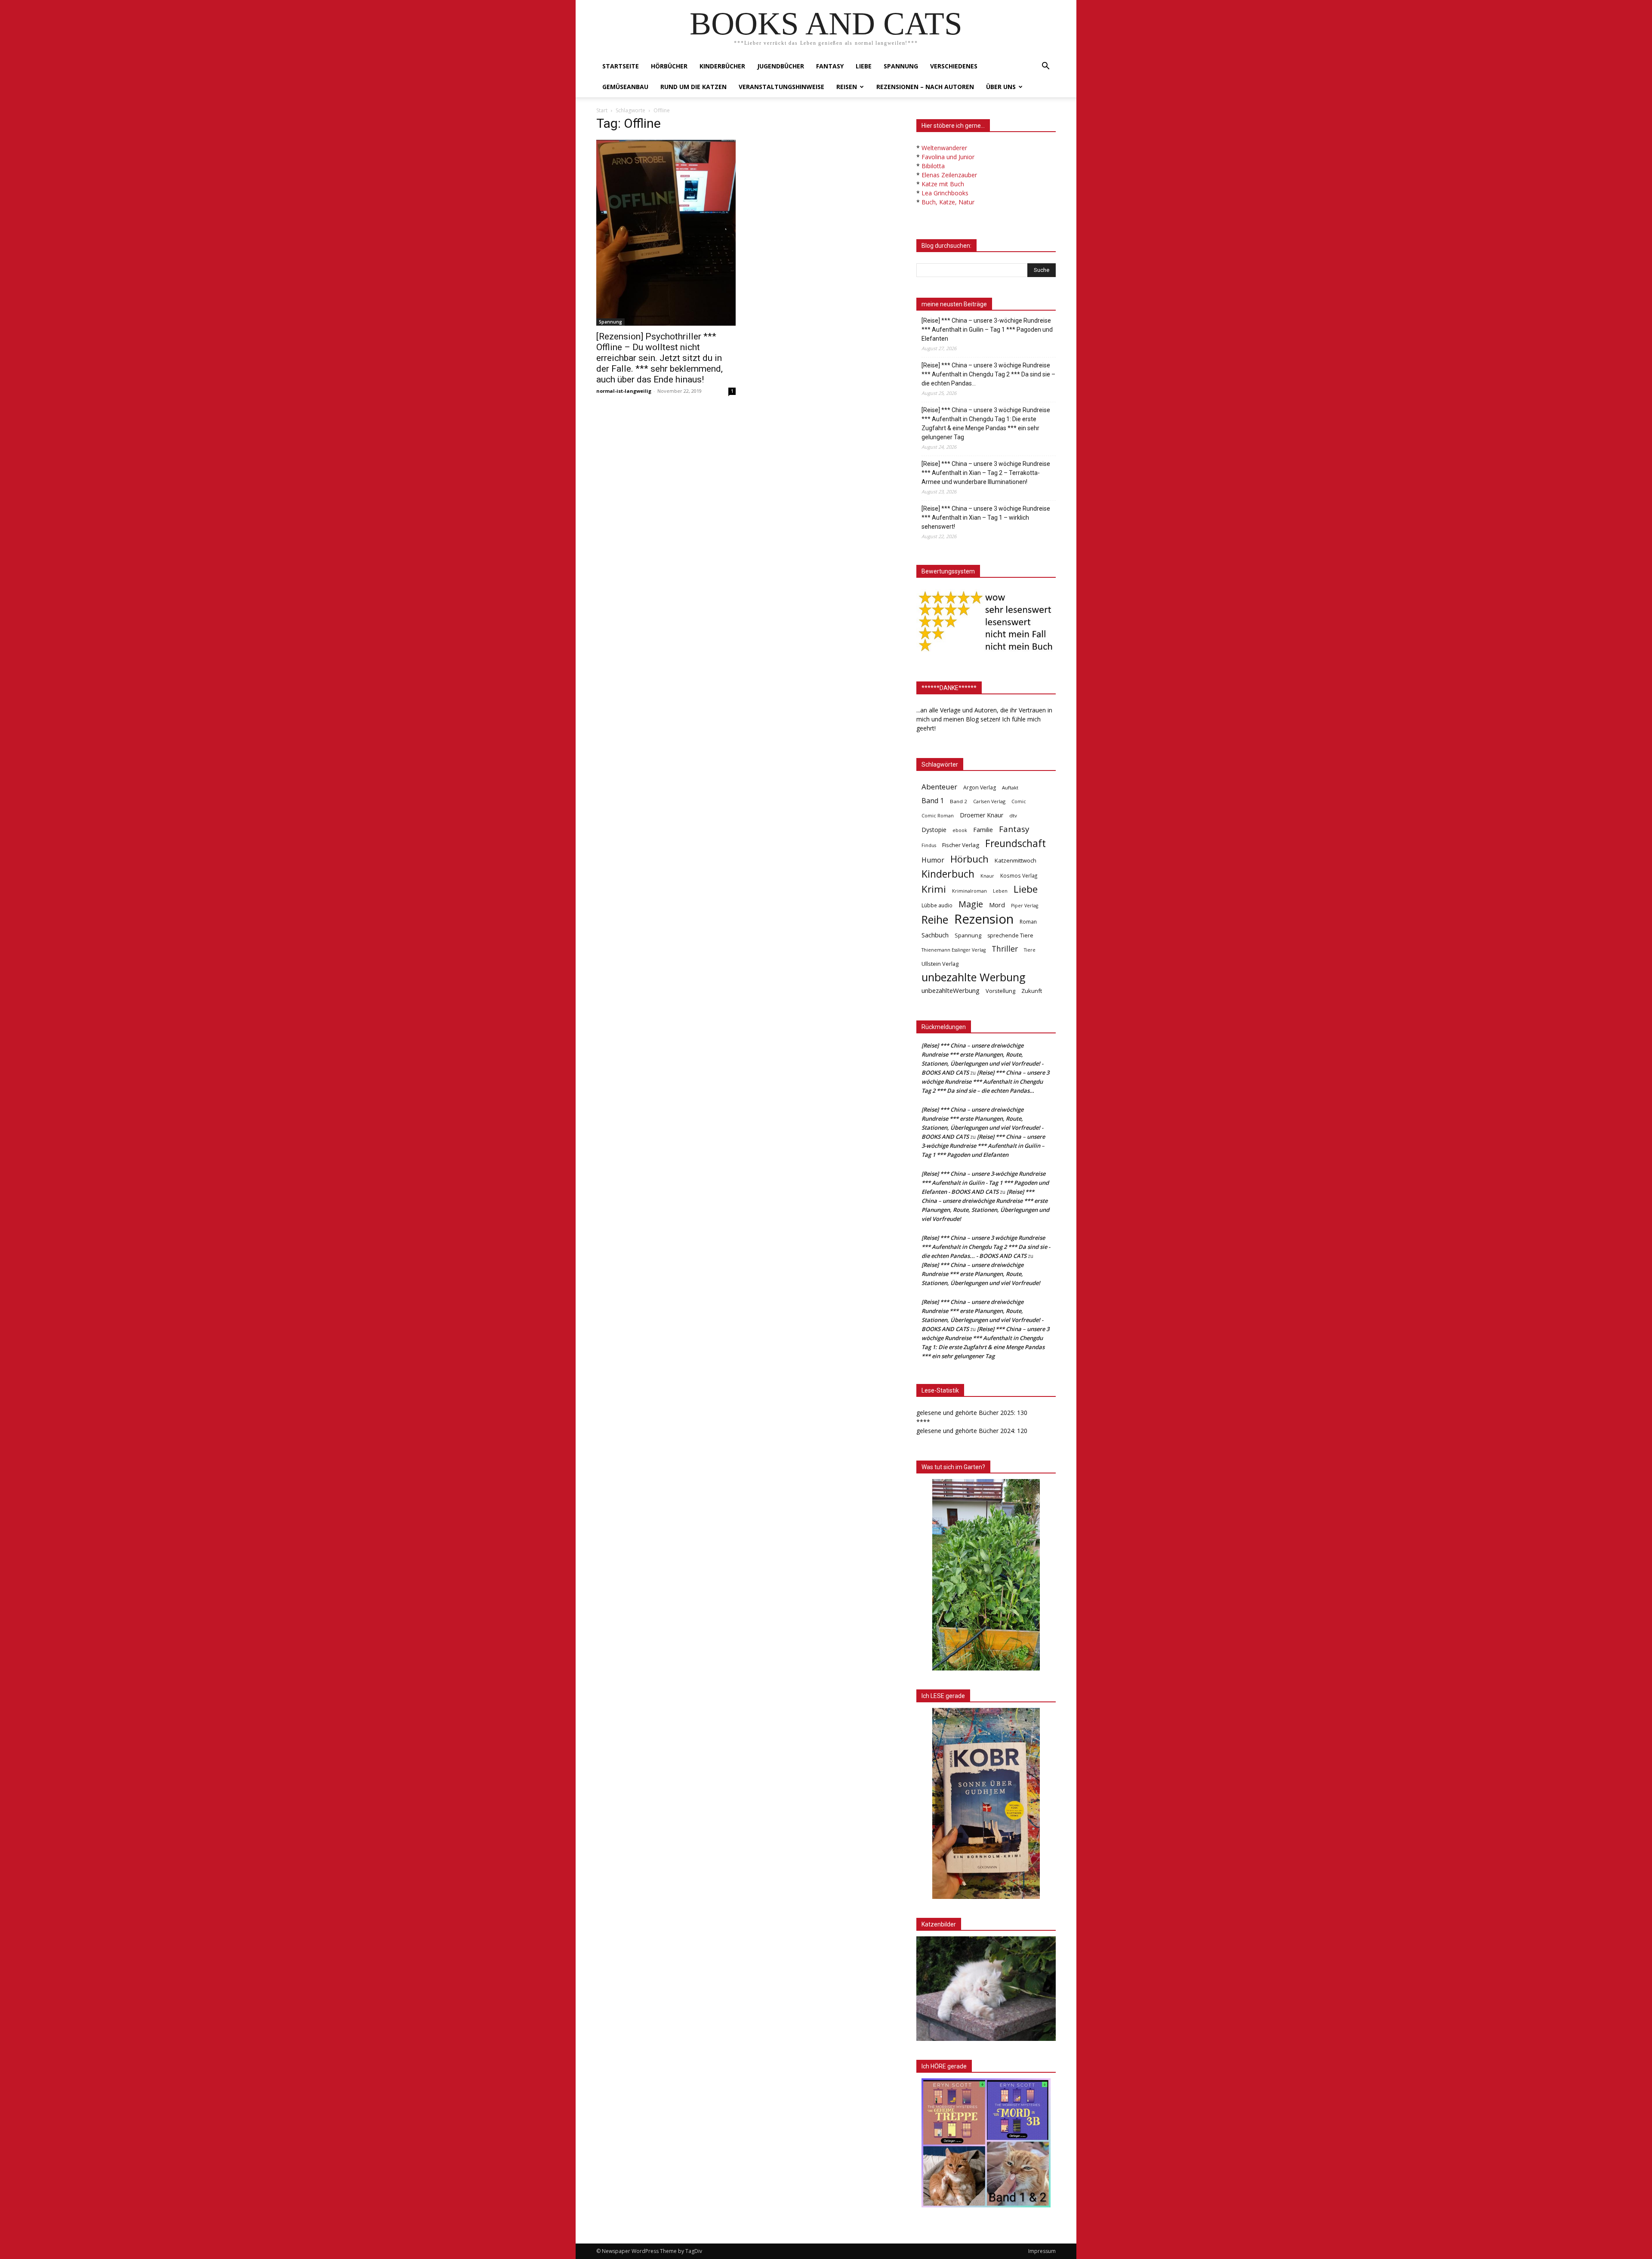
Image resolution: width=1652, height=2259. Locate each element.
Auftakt (1010, 787)
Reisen (847, 87)
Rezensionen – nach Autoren (925, 87)
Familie (983, 830)
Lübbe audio (937, 905)
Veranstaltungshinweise (781, 87)
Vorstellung (1000, 991)
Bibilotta (933, 166)
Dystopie (934, 830)
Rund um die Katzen (693, 87)
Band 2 (959, 801)
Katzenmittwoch (1016, 860)
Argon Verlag (980, 787)
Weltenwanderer (944, 148)
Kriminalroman (969, 891)
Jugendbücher (781, 66)
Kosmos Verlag (1019, 875)
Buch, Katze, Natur (948, 202)
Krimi (934, 889)
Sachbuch (935, 935)
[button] (1045, 67)
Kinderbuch (948, 874)
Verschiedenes (954, 66)
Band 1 (933, 801)
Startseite (621, 66)
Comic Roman (938, 816)
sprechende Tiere (1010, 935)
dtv (1013, 815)
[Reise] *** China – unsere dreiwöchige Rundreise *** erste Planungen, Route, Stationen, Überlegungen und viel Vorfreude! (981, 1274)
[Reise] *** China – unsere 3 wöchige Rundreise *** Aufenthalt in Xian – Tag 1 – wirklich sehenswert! (986, 518)
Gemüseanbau (625, 87)
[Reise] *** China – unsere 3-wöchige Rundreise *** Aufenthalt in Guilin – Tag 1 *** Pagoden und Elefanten (987, 330)
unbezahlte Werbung (974, 977)
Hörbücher (669, 66)
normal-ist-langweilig (624, 391)
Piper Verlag (1025, 906)
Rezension (984, 919)
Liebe (864, 66)
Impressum (1042, 2251)
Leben (1000, 891)
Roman (1028, 922)
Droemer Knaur (982, 815)
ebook (960, 830)
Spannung (901, 66)
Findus (929, 845)
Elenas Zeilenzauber (949, 175)
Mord (997, 905)
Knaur (987, 876)
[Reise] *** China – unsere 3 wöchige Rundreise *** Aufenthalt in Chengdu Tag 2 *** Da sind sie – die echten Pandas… (988, 374)
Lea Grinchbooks (945, 193)
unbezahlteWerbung (951, 990)
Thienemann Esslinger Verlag (954, 950)
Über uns (1001, 87)
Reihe (935, 920)
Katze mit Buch (943, 184)
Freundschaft (1016, 843)
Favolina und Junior (948, 157)
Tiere (1030, 950)
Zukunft (1032, 991)
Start (602, 110)
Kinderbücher (722, 66)
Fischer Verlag (961, 845)
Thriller (1005, 949)
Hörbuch (969, 859)
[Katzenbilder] (986, 1989)
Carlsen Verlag (989, 801)
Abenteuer (939, 787)
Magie (971, 904)
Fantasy (830, 66)
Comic (1019, 801)
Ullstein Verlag (940, 964)
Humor (933, 860)
